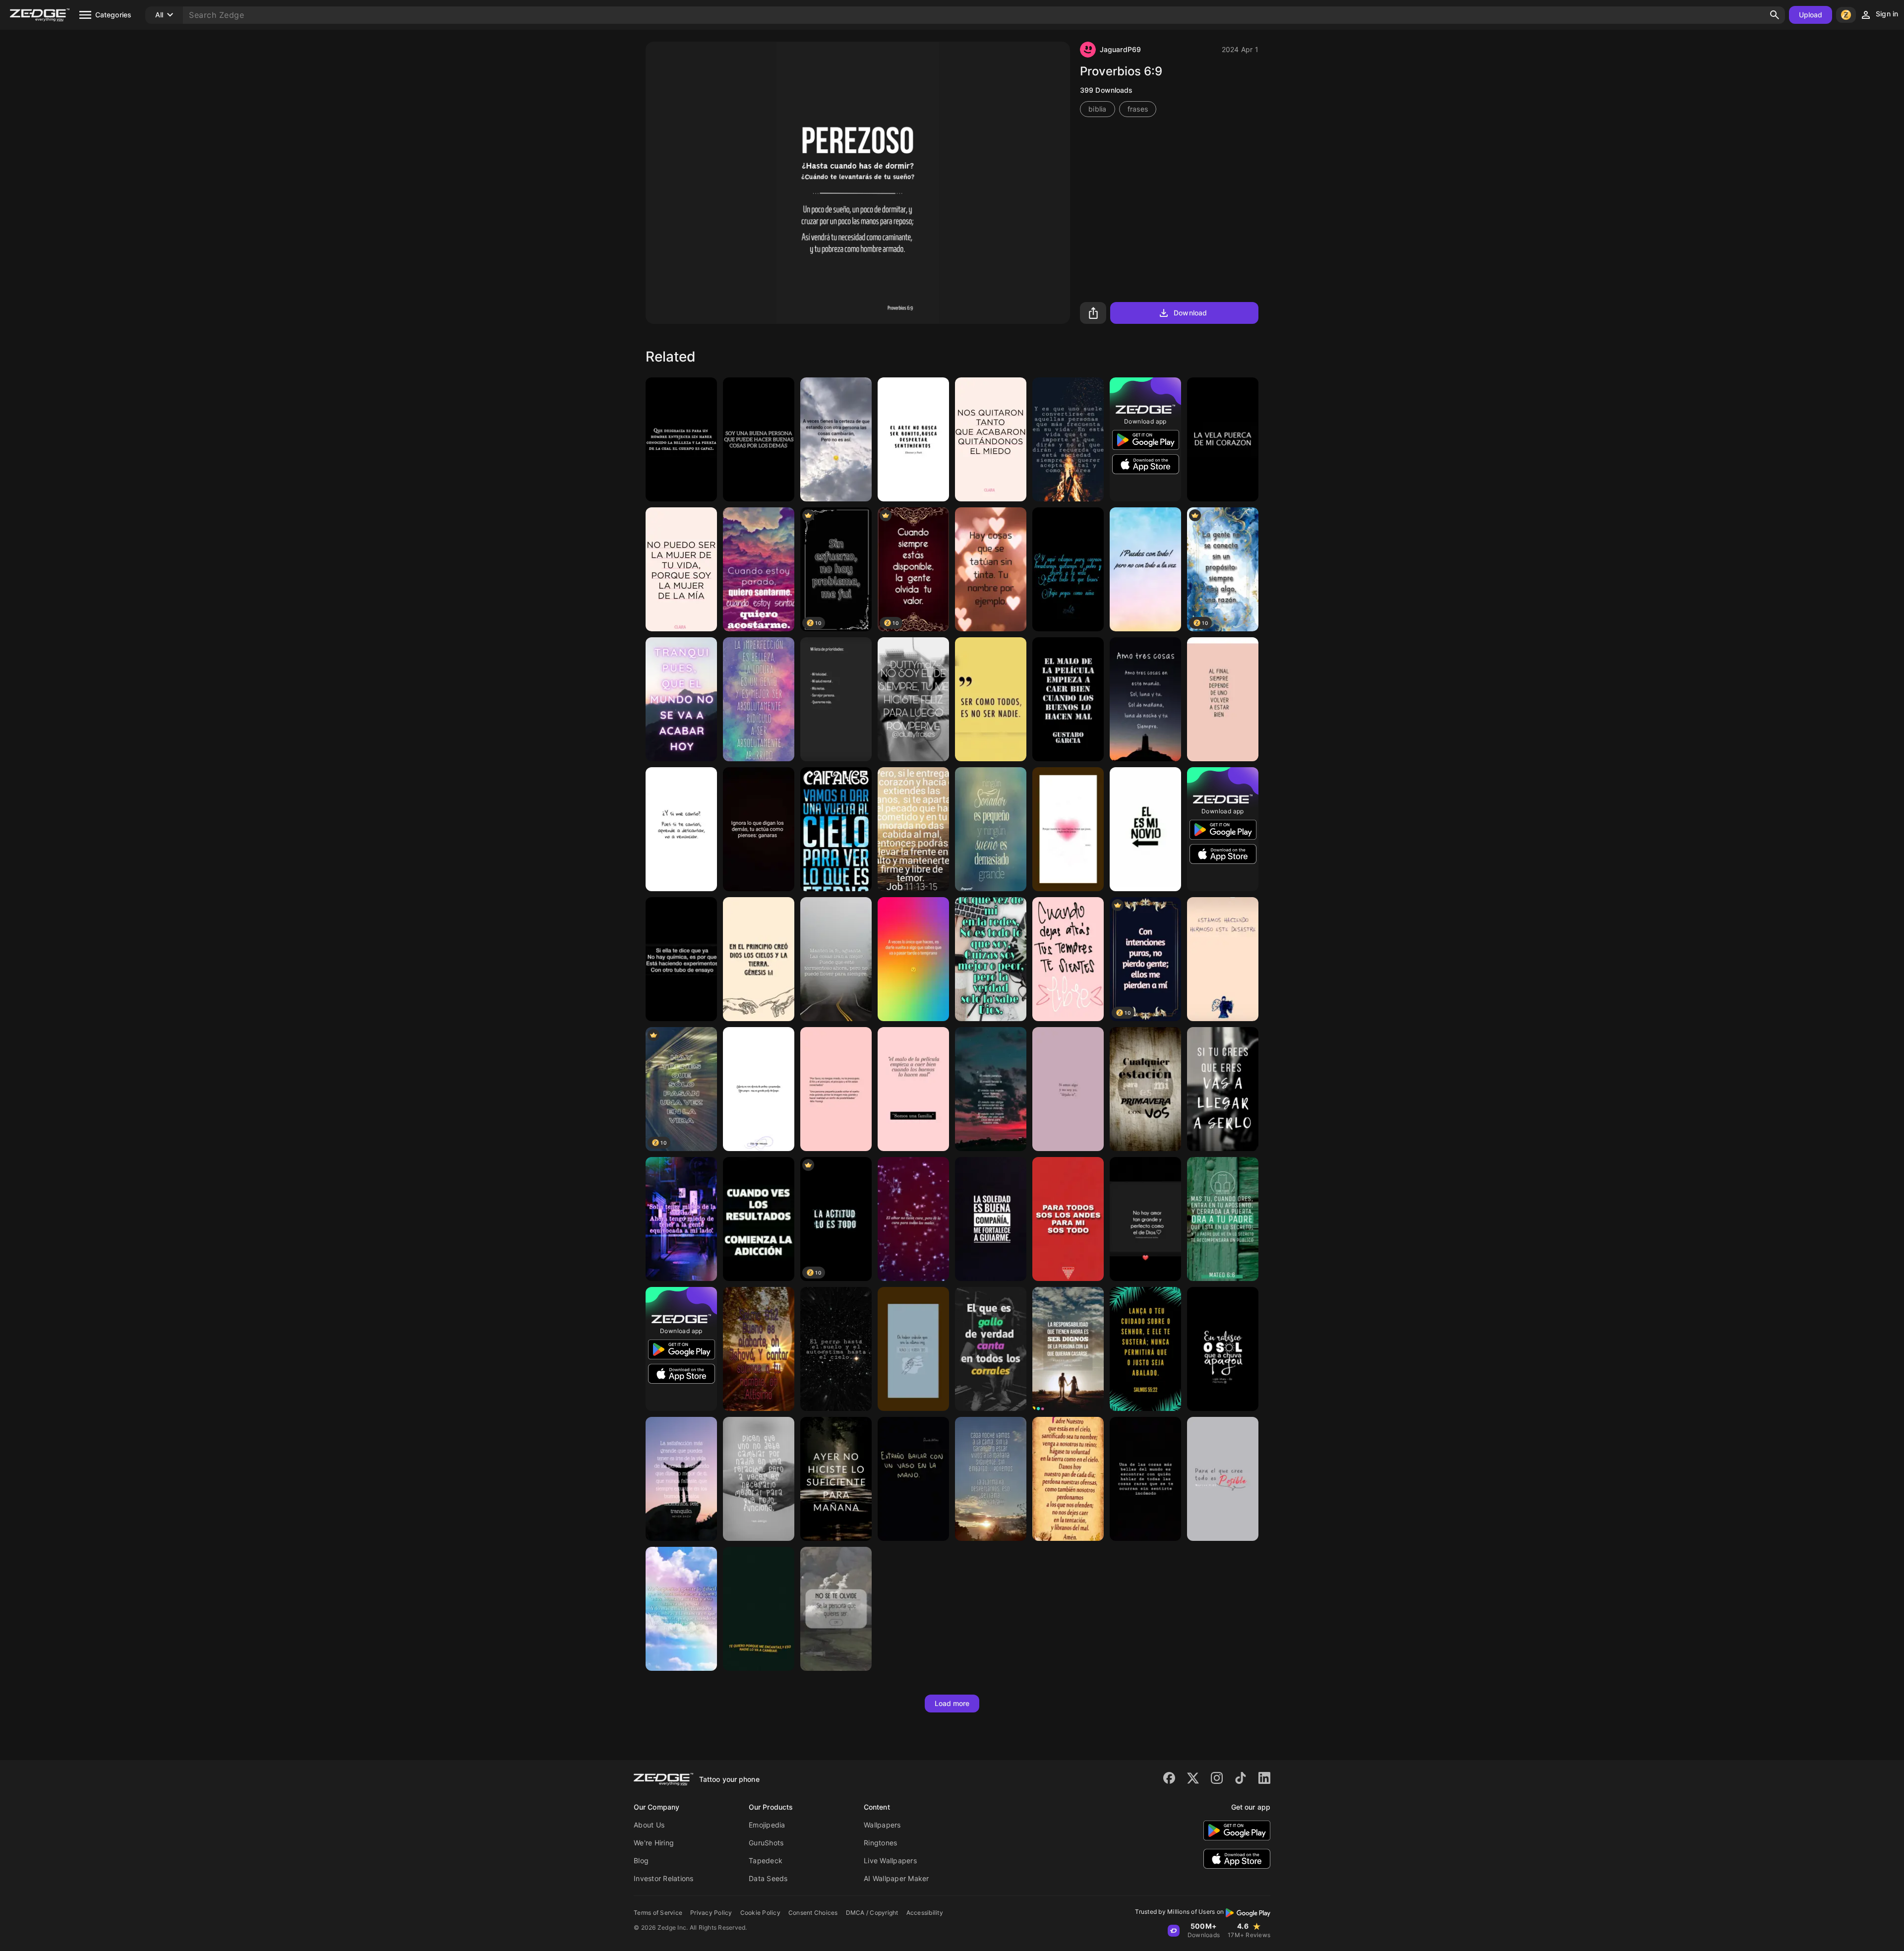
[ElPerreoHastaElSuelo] (836, 1349)
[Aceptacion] (759, 1479)
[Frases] (836, 439)
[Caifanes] (836, 829)
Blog (641, 1860)
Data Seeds (768, 1878)
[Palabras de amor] (1145, 699)
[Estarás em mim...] (759, 1089)
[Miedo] (991, 439)
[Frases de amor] (1145, 1089)
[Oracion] (1223, 1219)
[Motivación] (681, 829)
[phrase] (1145, 1479)
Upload (1811, 15)
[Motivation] (991, 1219)
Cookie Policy (760, 1913)
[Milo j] (1223, 959)
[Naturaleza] (991, 1479)
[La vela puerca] (1223, 439)
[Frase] (1068, 1089)
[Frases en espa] (759, 829)
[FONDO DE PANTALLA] (1145, 569)
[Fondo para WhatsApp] (1145, 1219)
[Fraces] (836, 959)
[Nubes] (759, 569)
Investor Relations (664, 1878)
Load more (952, 1703)
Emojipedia (767, 1825)
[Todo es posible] (1223, 1479)
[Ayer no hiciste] (836, 1479)
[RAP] (913, 699)
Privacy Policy (711, 1913)
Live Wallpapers (890, 1860)
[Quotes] (991, 829)
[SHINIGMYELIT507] (681, 1219)
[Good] (759, 439)
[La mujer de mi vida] (681, 569)
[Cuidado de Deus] (1145, 1349)
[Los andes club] (1068, 1219)
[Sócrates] (681, 439)
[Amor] (991, 569)
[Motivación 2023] (759, 1219)
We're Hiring (654, 1843)
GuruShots (766, 1843)
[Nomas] (836, 1609)
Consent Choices (813, 1913)
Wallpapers (882, 1825)
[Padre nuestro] (1068, 1479)
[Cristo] (991, 1089)
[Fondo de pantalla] (836, 699)
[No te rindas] (1068, 569)
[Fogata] (1068, 439)
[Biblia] (759, 1349)
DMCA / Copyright (872, 1913)
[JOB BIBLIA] (913, 829)
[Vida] (913, 1479)
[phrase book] (913, 439)
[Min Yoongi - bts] (836, 1089)
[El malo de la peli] (1068, 699)
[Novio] (1145, 829)
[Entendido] (759, 1609)
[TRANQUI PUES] (681, 699)
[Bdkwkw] (913, 1089)
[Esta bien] (1223, 699)
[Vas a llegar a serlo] (1223, 1089)
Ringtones (880, 1843)
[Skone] (991, 1349)
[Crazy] (759, 699)
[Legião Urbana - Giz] (1223, 1349)
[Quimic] (681, 959)
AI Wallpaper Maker (896, 1878)
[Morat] (1068, 829)
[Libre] (1068, 959)
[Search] (1775, 15)
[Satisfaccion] (681, 1479)
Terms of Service (658, 1913)
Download (1190, 313)
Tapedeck (766, 1860)
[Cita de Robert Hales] (1068, 1349)
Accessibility (925, 1913)
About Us (649, 1825)
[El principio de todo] (759, 959)
